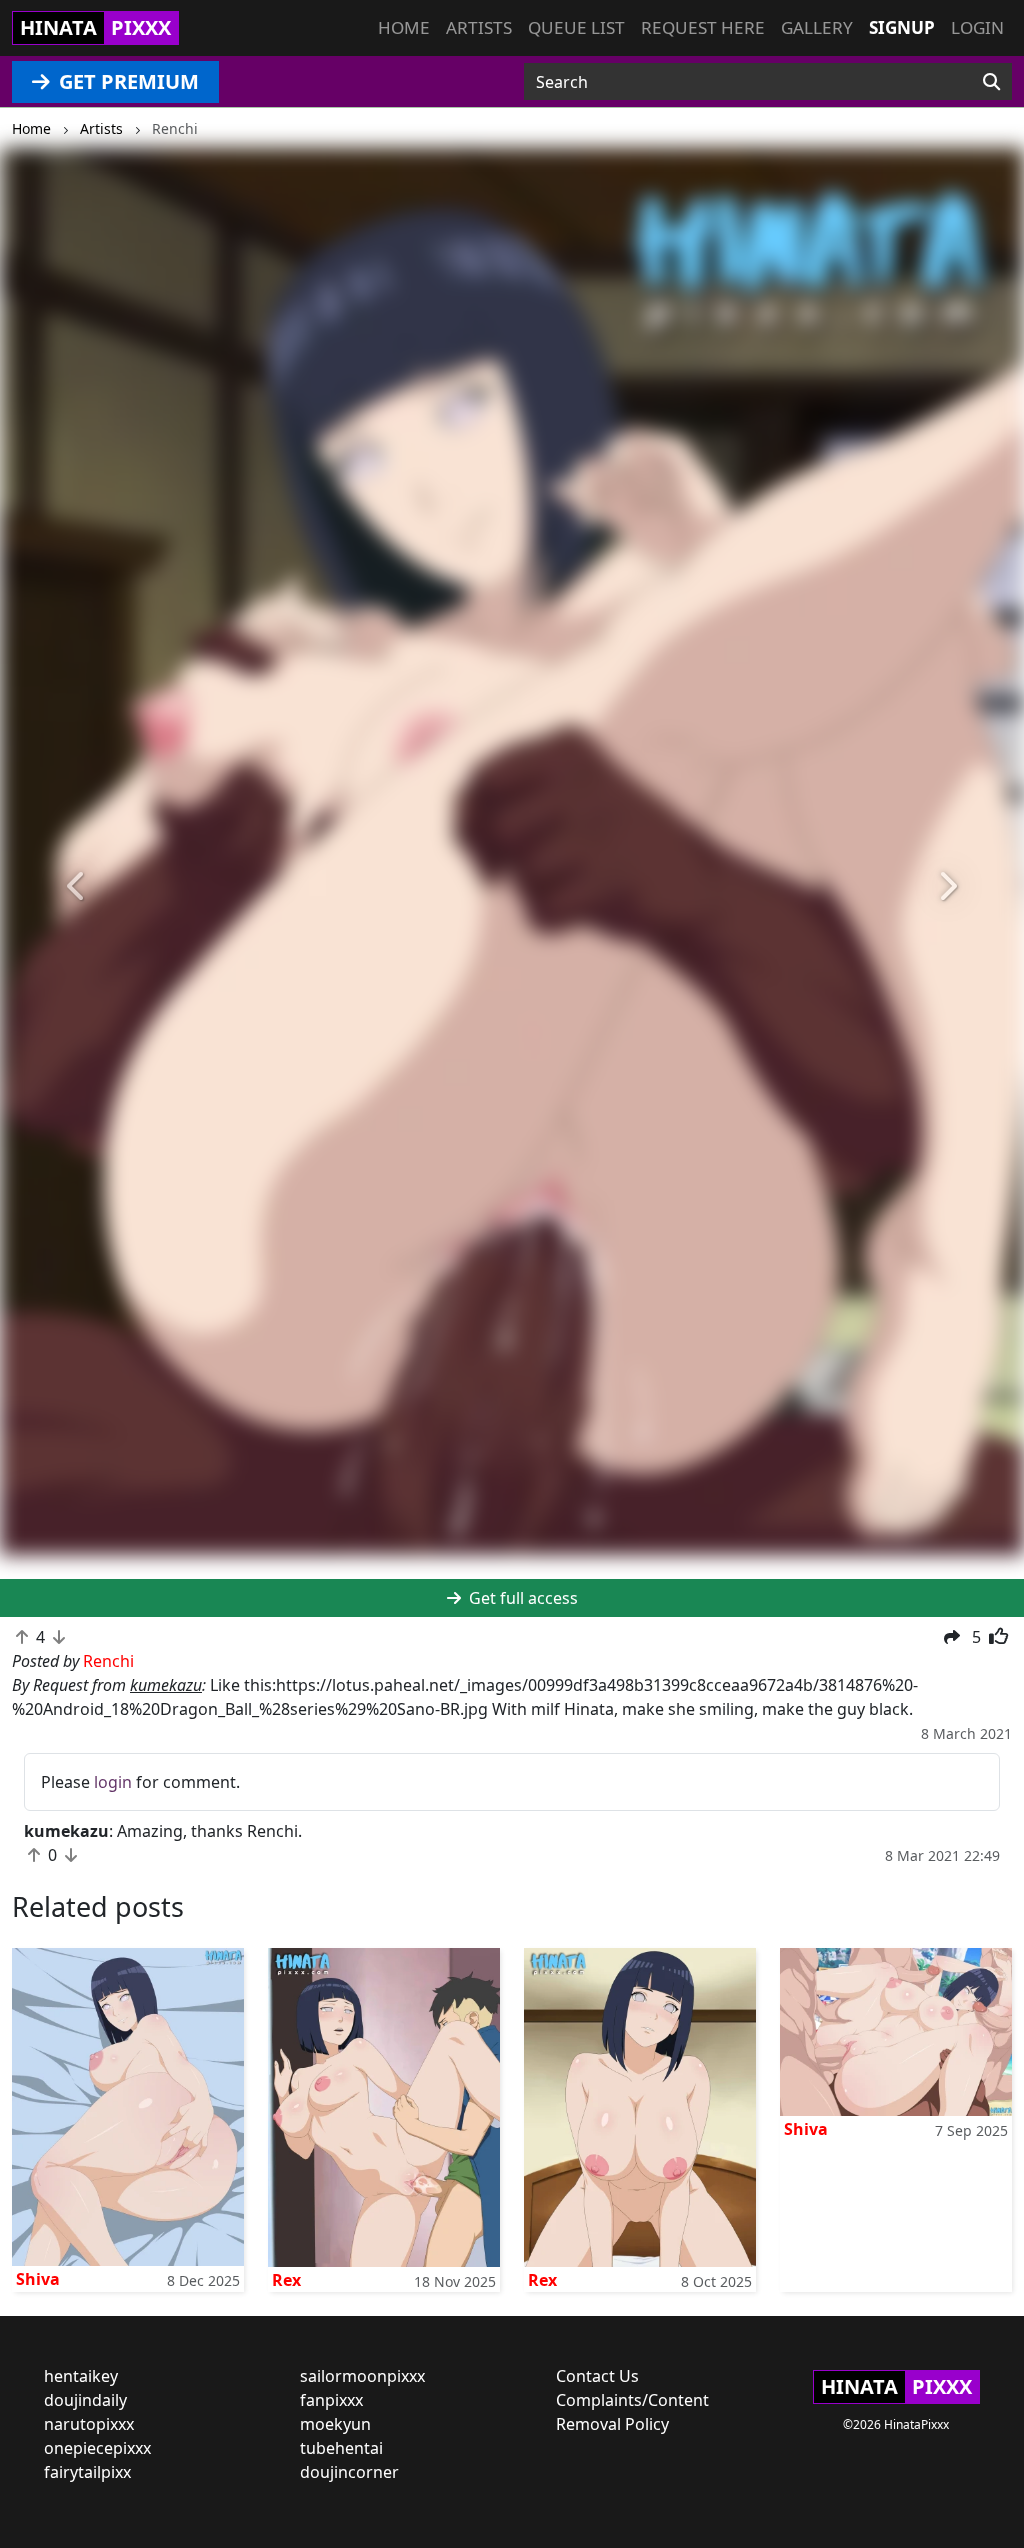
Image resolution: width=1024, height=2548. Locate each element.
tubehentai (341, 2448)
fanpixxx (331, 2400)
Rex (286, 2280)
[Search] (991, 82)
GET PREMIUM (126, 81)
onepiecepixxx (97, 2448)
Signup (902, 27)
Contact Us (597, 2376)
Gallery (817, 27)
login (113, 1782)
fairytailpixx (87, 2472)
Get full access (521, 1598)
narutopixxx (89, 2424)
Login (977, 27)
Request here (703, 27)
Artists (479, 27)
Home (404, 27)
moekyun (335, 2424)
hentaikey (81, 2376)
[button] (77, 886)
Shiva (38, 2279)
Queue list (576, 27)
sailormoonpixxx (362, 2376)
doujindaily (85, 2400)
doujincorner (349, 2472)
